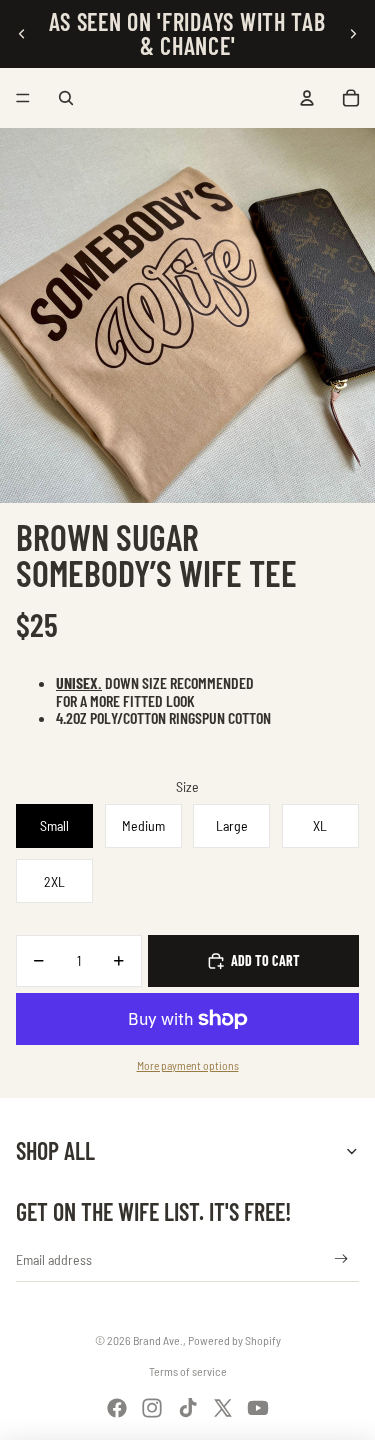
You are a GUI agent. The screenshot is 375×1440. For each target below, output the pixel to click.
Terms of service (188, 1371)
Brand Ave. (158, 1340)
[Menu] (23, 98)
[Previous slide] (22, 34)
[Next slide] (353, 34)
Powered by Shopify (234, 1340)
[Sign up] (341, 1259)
